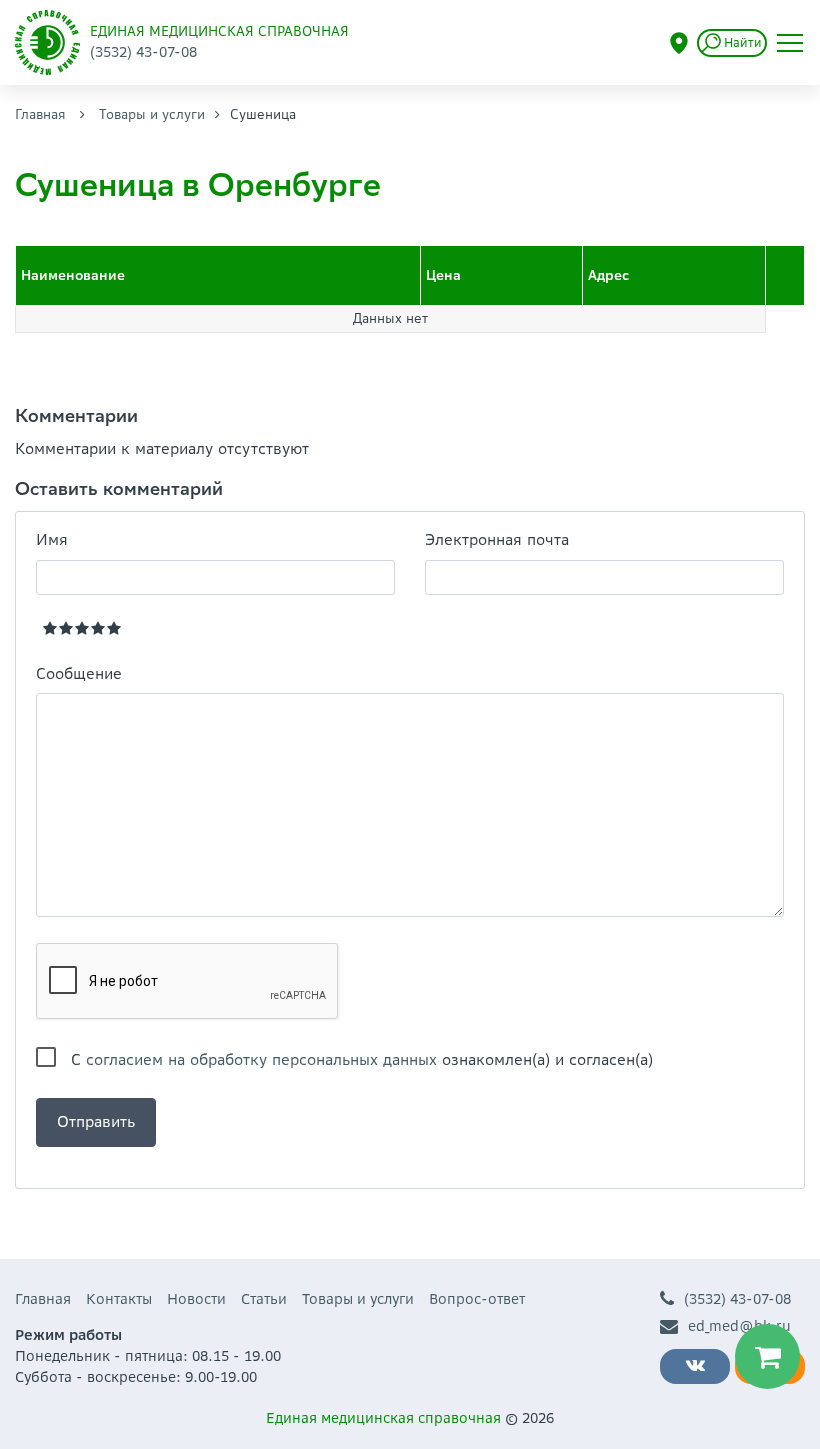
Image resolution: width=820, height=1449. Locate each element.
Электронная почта (497, 539)
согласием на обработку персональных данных (261, 1059)
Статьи (264, 1299)
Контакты (119, 1299)
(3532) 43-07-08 (737, 1299)
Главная (40, 114)
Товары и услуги (152, 114)
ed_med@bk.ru (739, 1326)
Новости (196, 1299)
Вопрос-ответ (477, 1299)
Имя (52, 539)
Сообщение (79, 673)
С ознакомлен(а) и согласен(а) (362, 1059)
